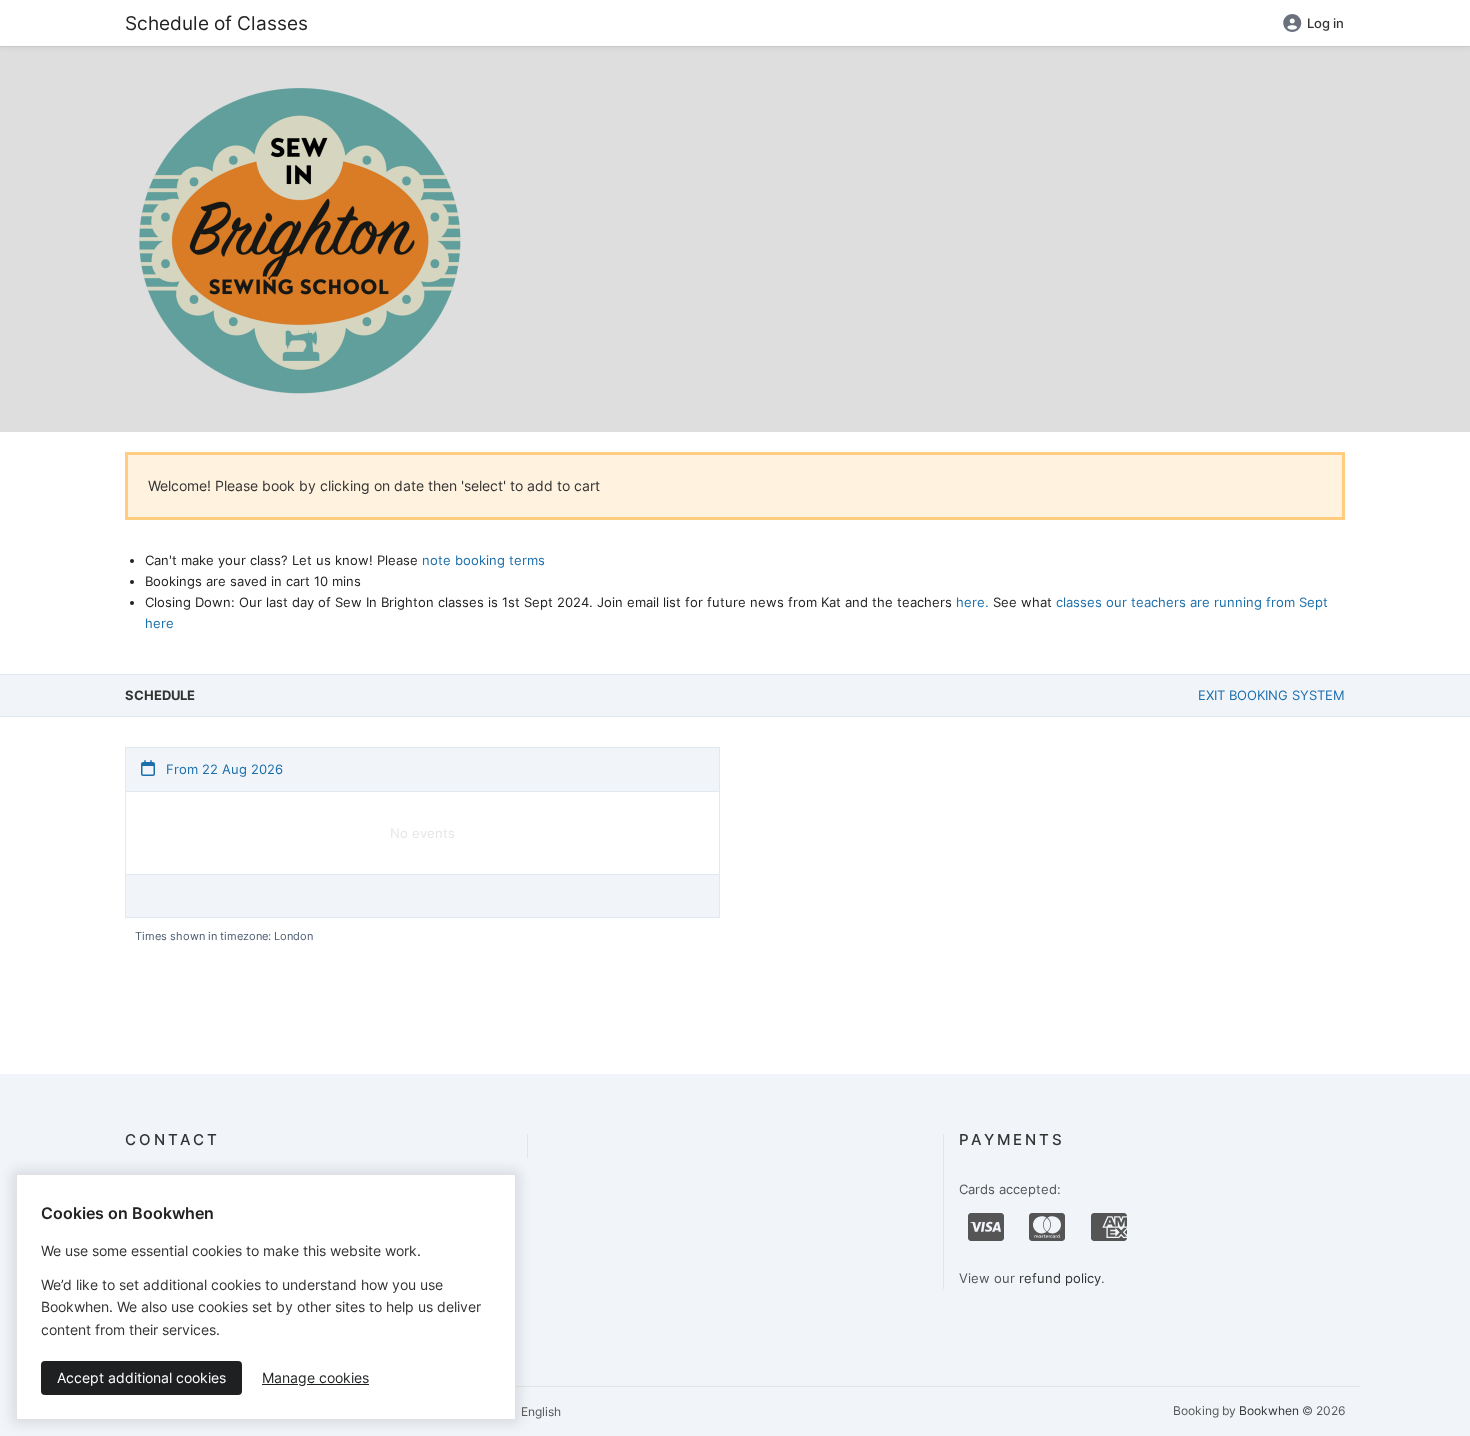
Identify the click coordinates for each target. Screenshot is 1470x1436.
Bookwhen (1269, 1410)
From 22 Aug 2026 (222, 769)
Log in (1325, 23)
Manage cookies (315, 1377)
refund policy (1060, 1278)
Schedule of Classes (216, 23)
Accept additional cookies (141, 1377)
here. (972, 602)
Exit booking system (1271, 695)
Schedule (160, 695)
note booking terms (483, 560)
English (539, 1411)
